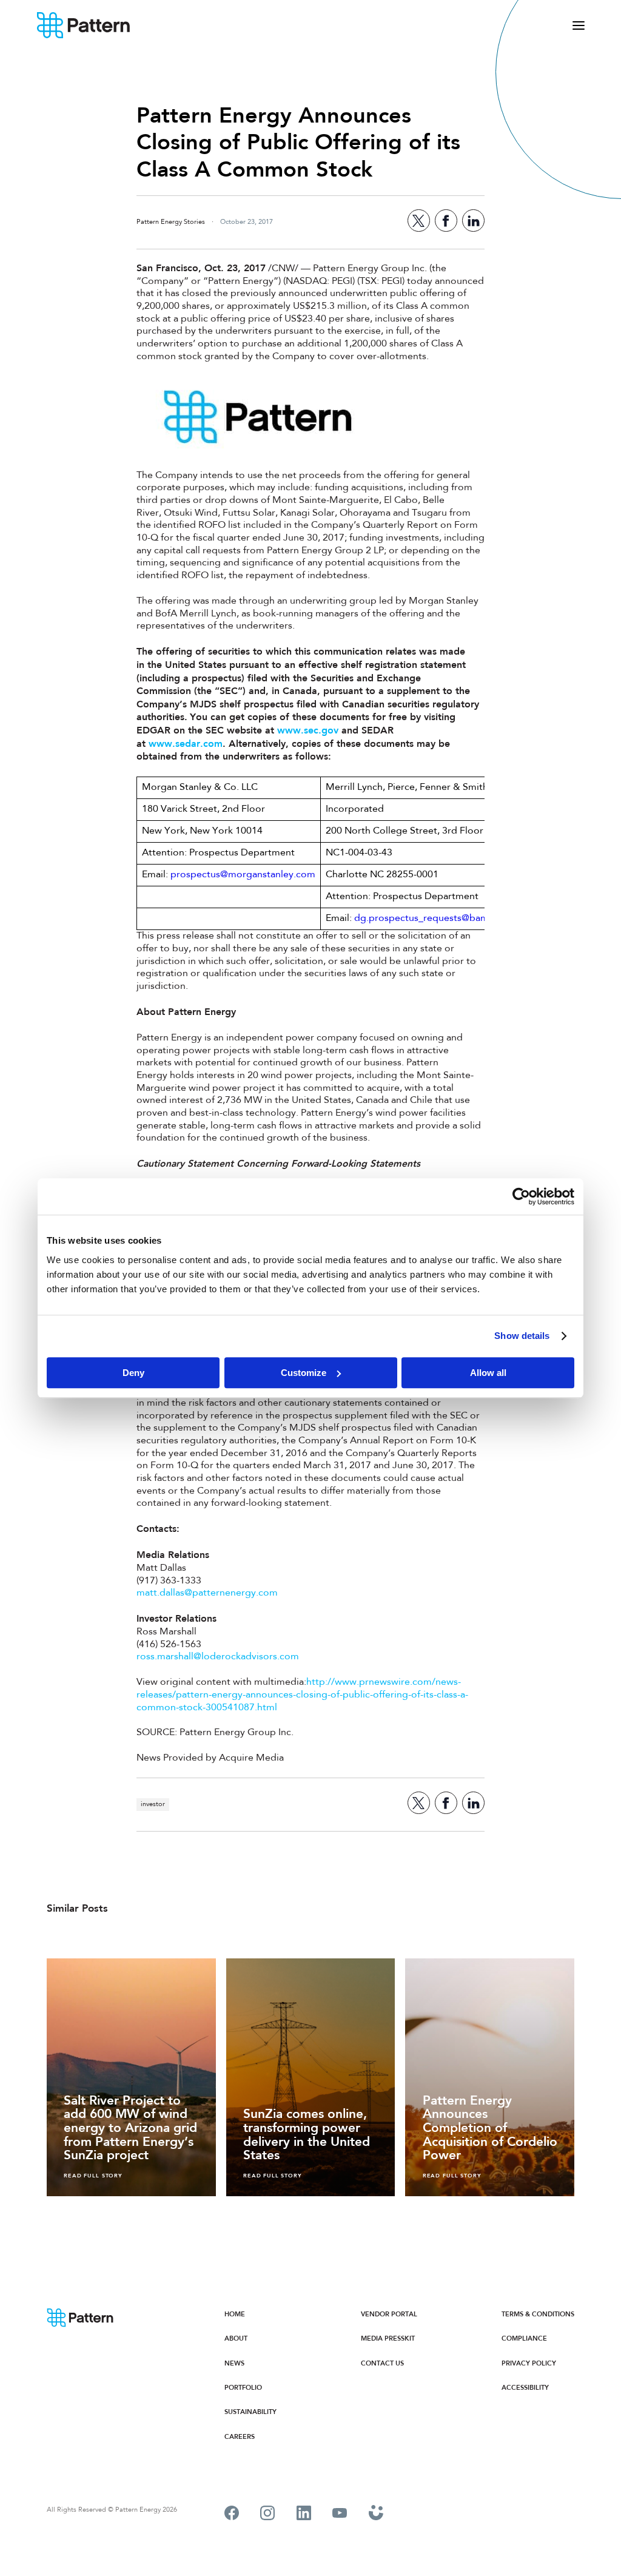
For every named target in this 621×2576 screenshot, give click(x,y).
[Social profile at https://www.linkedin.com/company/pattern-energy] (304, 2515)
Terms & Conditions (538, 2314)
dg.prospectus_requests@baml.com (434, 919)
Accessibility (525, 2388)
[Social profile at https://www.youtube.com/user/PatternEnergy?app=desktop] (340, 2514)
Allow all (488, 1373)
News (234, 2363)
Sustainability (250, 2412)
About (236, 2338)
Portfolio (243, 2388)
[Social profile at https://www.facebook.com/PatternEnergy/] (232, 2515)
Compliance (524, 2338)
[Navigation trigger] (579, 25)
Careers (240, 2437)
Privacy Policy (529, 2363)
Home (235, 2314)
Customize (304, 1373)
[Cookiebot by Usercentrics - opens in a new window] (521, 1196)
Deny (133, 1373)
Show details (522, 1336)
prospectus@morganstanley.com (243, 875)
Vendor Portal (389, 2314)
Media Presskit (388, 2338)
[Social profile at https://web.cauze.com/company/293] (376, 2514)
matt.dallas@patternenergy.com (207, 1593)
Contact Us (382, 2363)
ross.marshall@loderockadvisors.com (218, 1657)
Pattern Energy (84, 25)
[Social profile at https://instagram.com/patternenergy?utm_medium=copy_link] (267, 2515)
